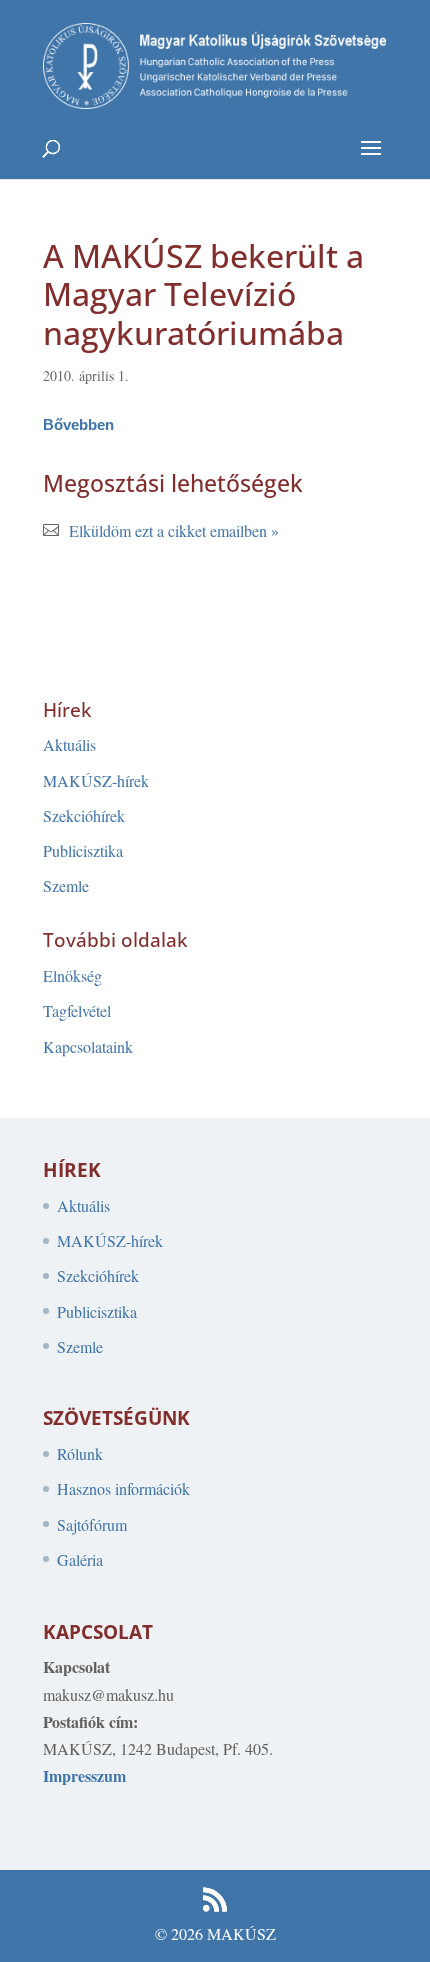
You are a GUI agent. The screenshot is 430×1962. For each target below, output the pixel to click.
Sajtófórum (92, 1524)
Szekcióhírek (84, 815)
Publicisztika (83, 850)
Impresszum (84, 1775)
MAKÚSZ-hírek (96, 780)
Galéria (80, 1559)
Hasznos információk (123, 1488)
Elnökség (72, 975)
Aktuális (69, 744)
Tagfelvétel (77, 1010)
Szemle (66, 885)
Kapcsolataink (88, 1046)
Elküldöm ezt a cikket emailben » (174, 530)
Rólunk (80, 1453)
